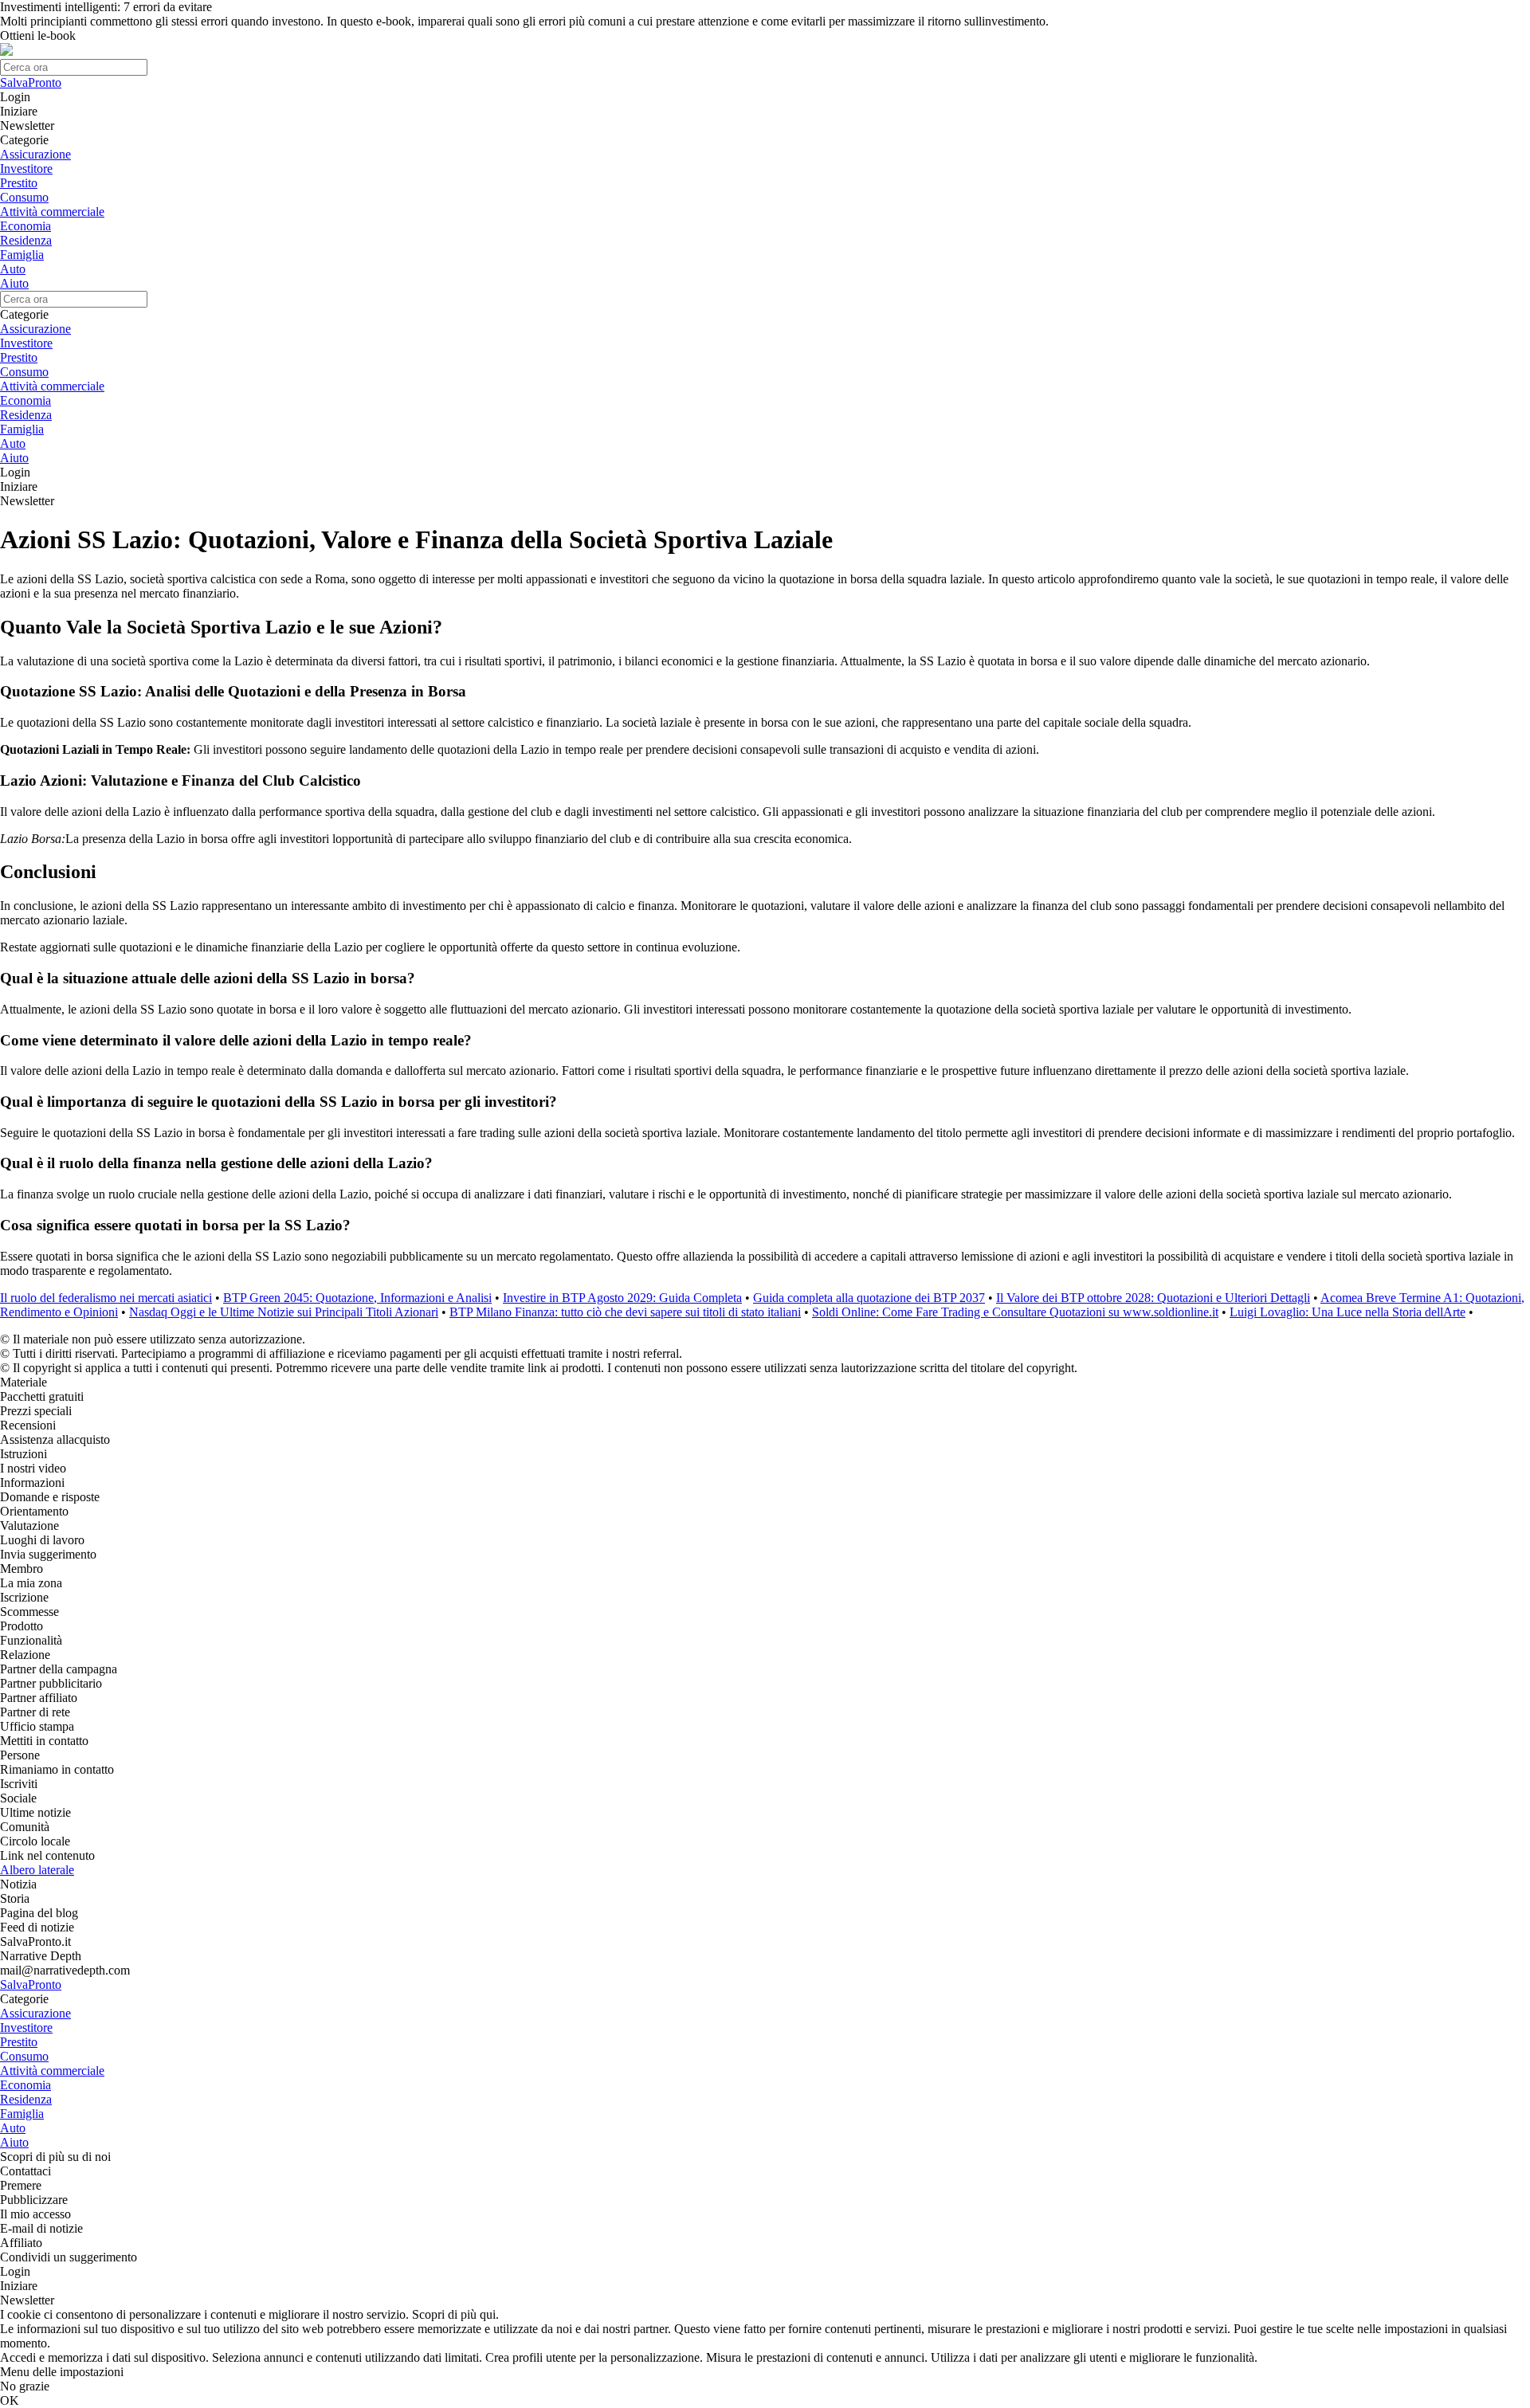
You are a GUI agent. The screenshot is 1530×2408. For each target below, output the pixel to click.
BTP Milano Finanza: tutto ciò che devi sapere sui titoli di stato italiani (625, 1312)
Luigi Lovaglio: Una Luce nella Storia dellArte (1348, 1312)
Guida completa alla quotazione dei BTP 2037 (869, 1298)
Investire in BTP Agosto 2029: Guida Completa (622, 1298)
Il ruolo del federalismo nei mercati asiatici (106, 1298)
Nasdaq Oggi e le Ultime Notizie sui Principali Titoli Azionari (284, 1312)
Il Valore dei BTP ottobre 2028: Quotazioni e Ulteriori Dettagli (1153, 1298)
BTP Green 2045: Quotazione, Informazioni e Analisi (357, 1298)
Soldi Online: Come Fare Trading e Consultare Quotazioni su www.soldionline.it (1015, 1312)
